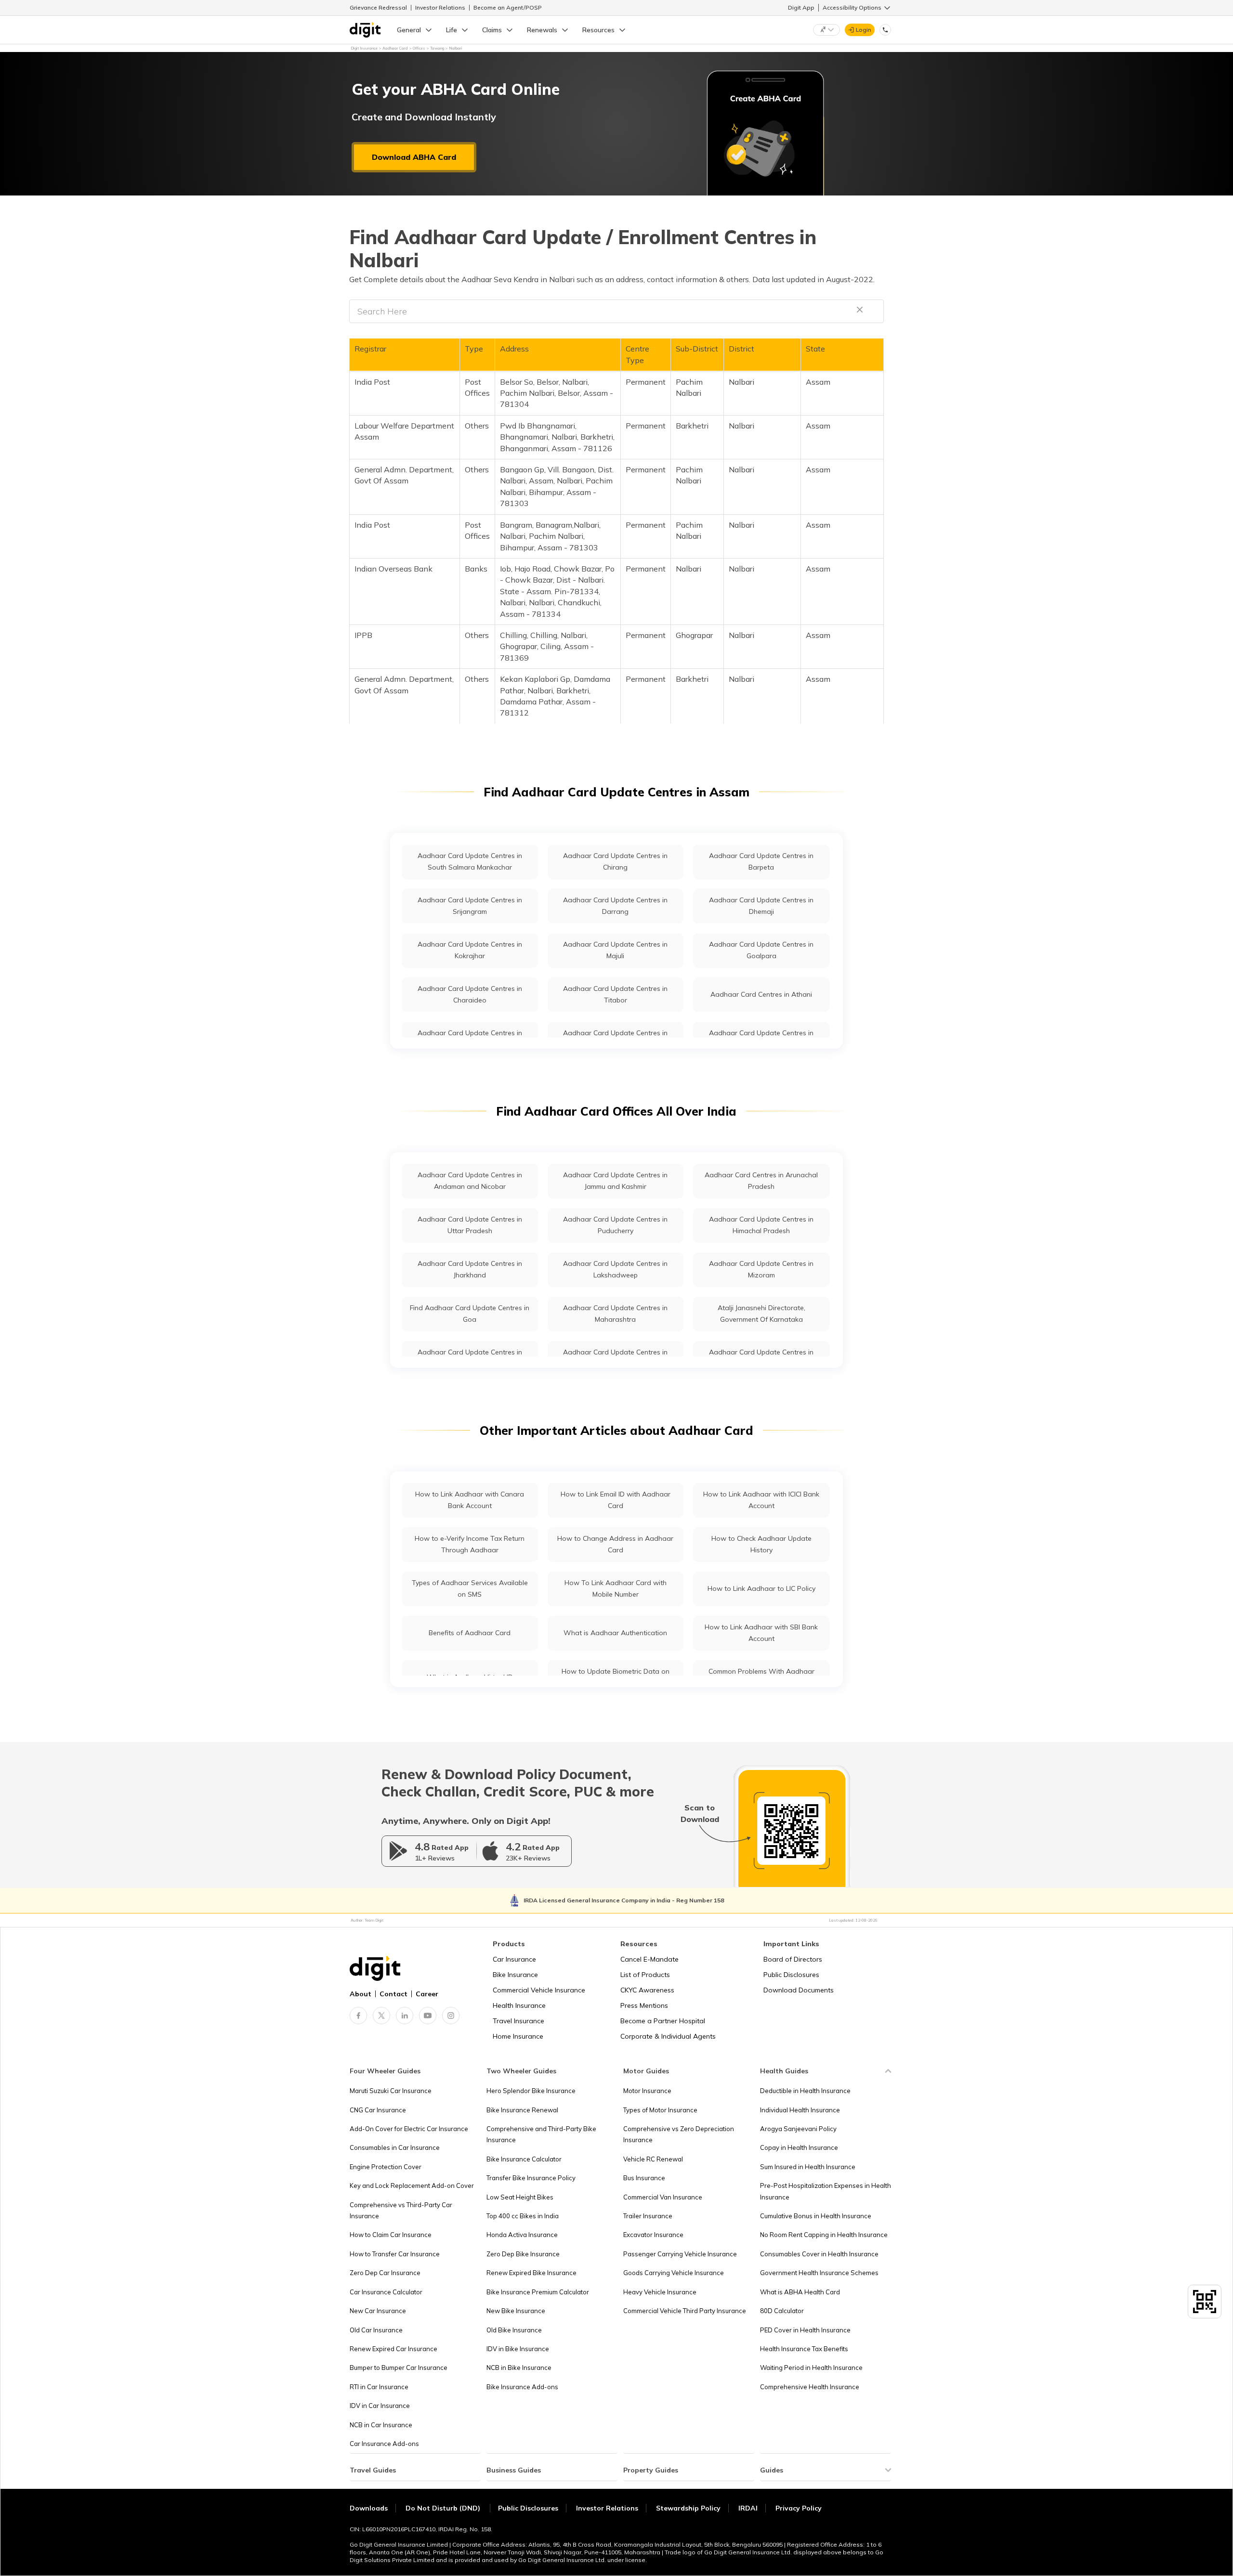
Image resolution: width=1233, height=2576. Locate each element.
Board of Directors (793, 1959)
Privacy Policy (799, 2508)
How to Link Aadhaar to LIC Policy (761, 1588)
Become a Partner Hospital (663, 2021)
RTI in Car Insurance (379, 2387)
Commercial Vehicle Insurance (539, 1990)
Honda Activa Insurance (522, 2235)
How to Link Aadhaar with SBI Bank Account (761, 1633)
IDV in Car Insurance (380, 2406)
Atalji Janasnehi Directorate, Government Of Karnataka (761, 1313)
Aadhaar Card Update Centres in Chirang (615, 861)
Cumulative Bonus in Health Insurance (816, 2216)
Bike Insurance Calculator (524, 2159)
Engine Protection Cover (386, 2167)
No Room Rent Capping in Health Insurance (824, 2235)
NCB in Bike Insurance (519, 2368)
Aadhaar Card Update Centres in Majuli (615, 950)
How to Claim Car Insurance (391, 2235)
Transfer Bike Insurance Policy (531, 2178)
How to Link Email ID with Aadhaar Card (616, 1500)
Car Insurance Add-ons (384, 2444)
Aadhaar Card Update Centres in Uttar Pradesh (470, 1225)
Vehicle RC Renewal (653, 2159)
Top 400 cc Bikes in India (523, 2216)
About (361, 1994)
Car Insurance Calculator (386, 2292)
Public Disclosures (791, 1975)
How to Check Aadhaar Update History (761, 1544)
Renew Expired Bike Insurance (531, 2273)
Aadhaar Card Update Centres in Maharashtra (615, 1313)
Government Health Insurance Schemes (819, 2273)
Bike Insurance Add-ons (522, 2387)
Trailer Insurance (648, 2216)
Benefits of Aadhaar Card (470, 1633)
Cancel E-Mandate (649, 1959)
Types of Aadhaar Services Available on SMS (470, 1588)
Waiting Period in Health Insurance (811, 2368)
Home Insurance (518, 2036)
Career (427, 1994)
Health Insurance (519, 2005)
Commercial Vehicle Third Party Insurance (685, 2311)
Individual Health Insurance (800, 2110)
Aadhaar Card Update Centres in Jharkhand (470, 1269)
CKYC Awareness (647, 1990)
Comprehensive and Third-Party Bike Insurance (541, 2134)
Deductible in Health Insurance (805, 2091)
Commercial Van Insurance (663, 2197)
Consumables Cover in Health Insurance (819, 2254)
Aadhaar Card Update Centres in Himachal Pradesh (761, 1225)
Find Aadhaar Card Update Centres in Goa (470, 1313)
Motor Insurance (647, 2091)
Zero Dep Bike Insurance (523, 2254)
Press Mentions (644, 2005)
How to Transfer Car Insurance (395, 2254)
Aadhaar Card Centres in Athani (761, 994)
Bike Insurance (515, 1975)
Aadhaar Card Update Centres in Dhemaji (761, 905)
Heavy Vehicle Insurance (660, 2292)
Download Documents (799, 1990)
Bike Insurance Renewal (522, 2110)
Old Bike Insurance (514, 2330)
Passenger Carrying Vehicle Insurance (680, 2254)
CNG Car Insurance (378, 2110)
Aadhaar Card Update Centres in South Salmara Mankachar (470, 861)
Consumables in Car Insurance (395, 2147)
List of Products (645, 1975)
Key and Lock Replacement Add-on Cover (412, 2186)
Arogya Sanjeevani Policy (798, 2129)
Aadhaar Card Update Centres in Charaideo (470, 994)
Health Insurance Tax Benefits (804, 2349)
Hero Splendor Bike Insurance (531, 2091)
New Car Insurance (378, 2311)
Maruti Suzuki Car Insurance (391, 2091)
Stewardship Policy (688, 2508)
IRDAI (748, 2508)
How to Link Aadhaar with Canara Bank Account (470, 1500)
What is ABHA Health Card (800, 2292)
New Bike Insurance (516, 2311)
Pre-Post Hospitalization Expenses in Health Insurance (826, 2191)
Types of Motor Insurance (660, 2110)
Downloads (369, 2508)
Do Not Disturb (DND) (444, 2508)
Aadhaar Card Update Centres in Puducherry (615, 1225)
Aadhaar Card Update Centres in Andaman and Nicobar (470, 1180)
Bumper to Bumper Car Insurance (399, 2368)
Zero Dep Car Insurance (385, 2273)
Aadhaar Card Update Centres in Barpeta (761, 861)
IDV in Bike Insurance (518, 2349)
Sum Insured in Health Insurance (808, 2167)
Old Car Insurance (376, 2330)
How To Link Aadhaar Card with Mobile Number (616, 1588)
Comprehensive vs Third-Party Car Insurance (401, 2210)
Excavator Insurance (653, 2235)
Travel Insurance (518, 2021)
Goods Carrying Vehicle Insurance (674, 2273)
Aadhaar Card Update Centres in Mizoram (761, 1269)
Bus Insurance (644, 2178)
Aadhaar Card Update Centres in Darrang (615, 905)
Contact (394, 1994)
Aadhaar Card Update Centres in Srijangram (470, 905)
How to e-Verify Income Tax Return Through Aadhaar (470, 1544)
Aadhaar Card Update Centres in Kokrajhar (470, 950)
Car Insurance (514, 1959)
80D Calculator (782, 2311)
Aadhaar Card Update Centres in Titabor (615, 994)
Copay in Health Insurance (799, 2147)
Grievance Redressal (378, 7)
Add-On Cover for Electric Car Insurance (409, 2129)
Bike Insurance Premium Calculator (538, 2292)
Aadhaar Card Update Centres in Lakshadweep (615, 1269)
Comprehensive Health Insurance (810, 2387)
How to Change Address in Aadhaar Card (615, 1544)
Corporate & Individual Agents (668, 2036)
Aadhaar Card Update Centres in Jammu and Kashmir (615, 1180)
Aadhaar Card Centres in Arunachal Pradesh (761, 1180)
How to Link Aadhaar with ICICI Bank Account (761, 1500)
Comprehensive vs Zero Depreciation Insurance (679, 2134)
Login (864, 30)
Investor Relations (440, 7)
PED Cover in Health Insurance (805, 2330)
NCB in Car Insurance (381, 2425)
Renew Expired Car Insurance (394, 2349)
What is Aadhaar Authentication (615, 1633)
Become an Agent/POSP (508, 7)
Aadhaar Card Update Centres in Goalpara (761, 950)
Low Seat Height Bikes (520, 2197)
